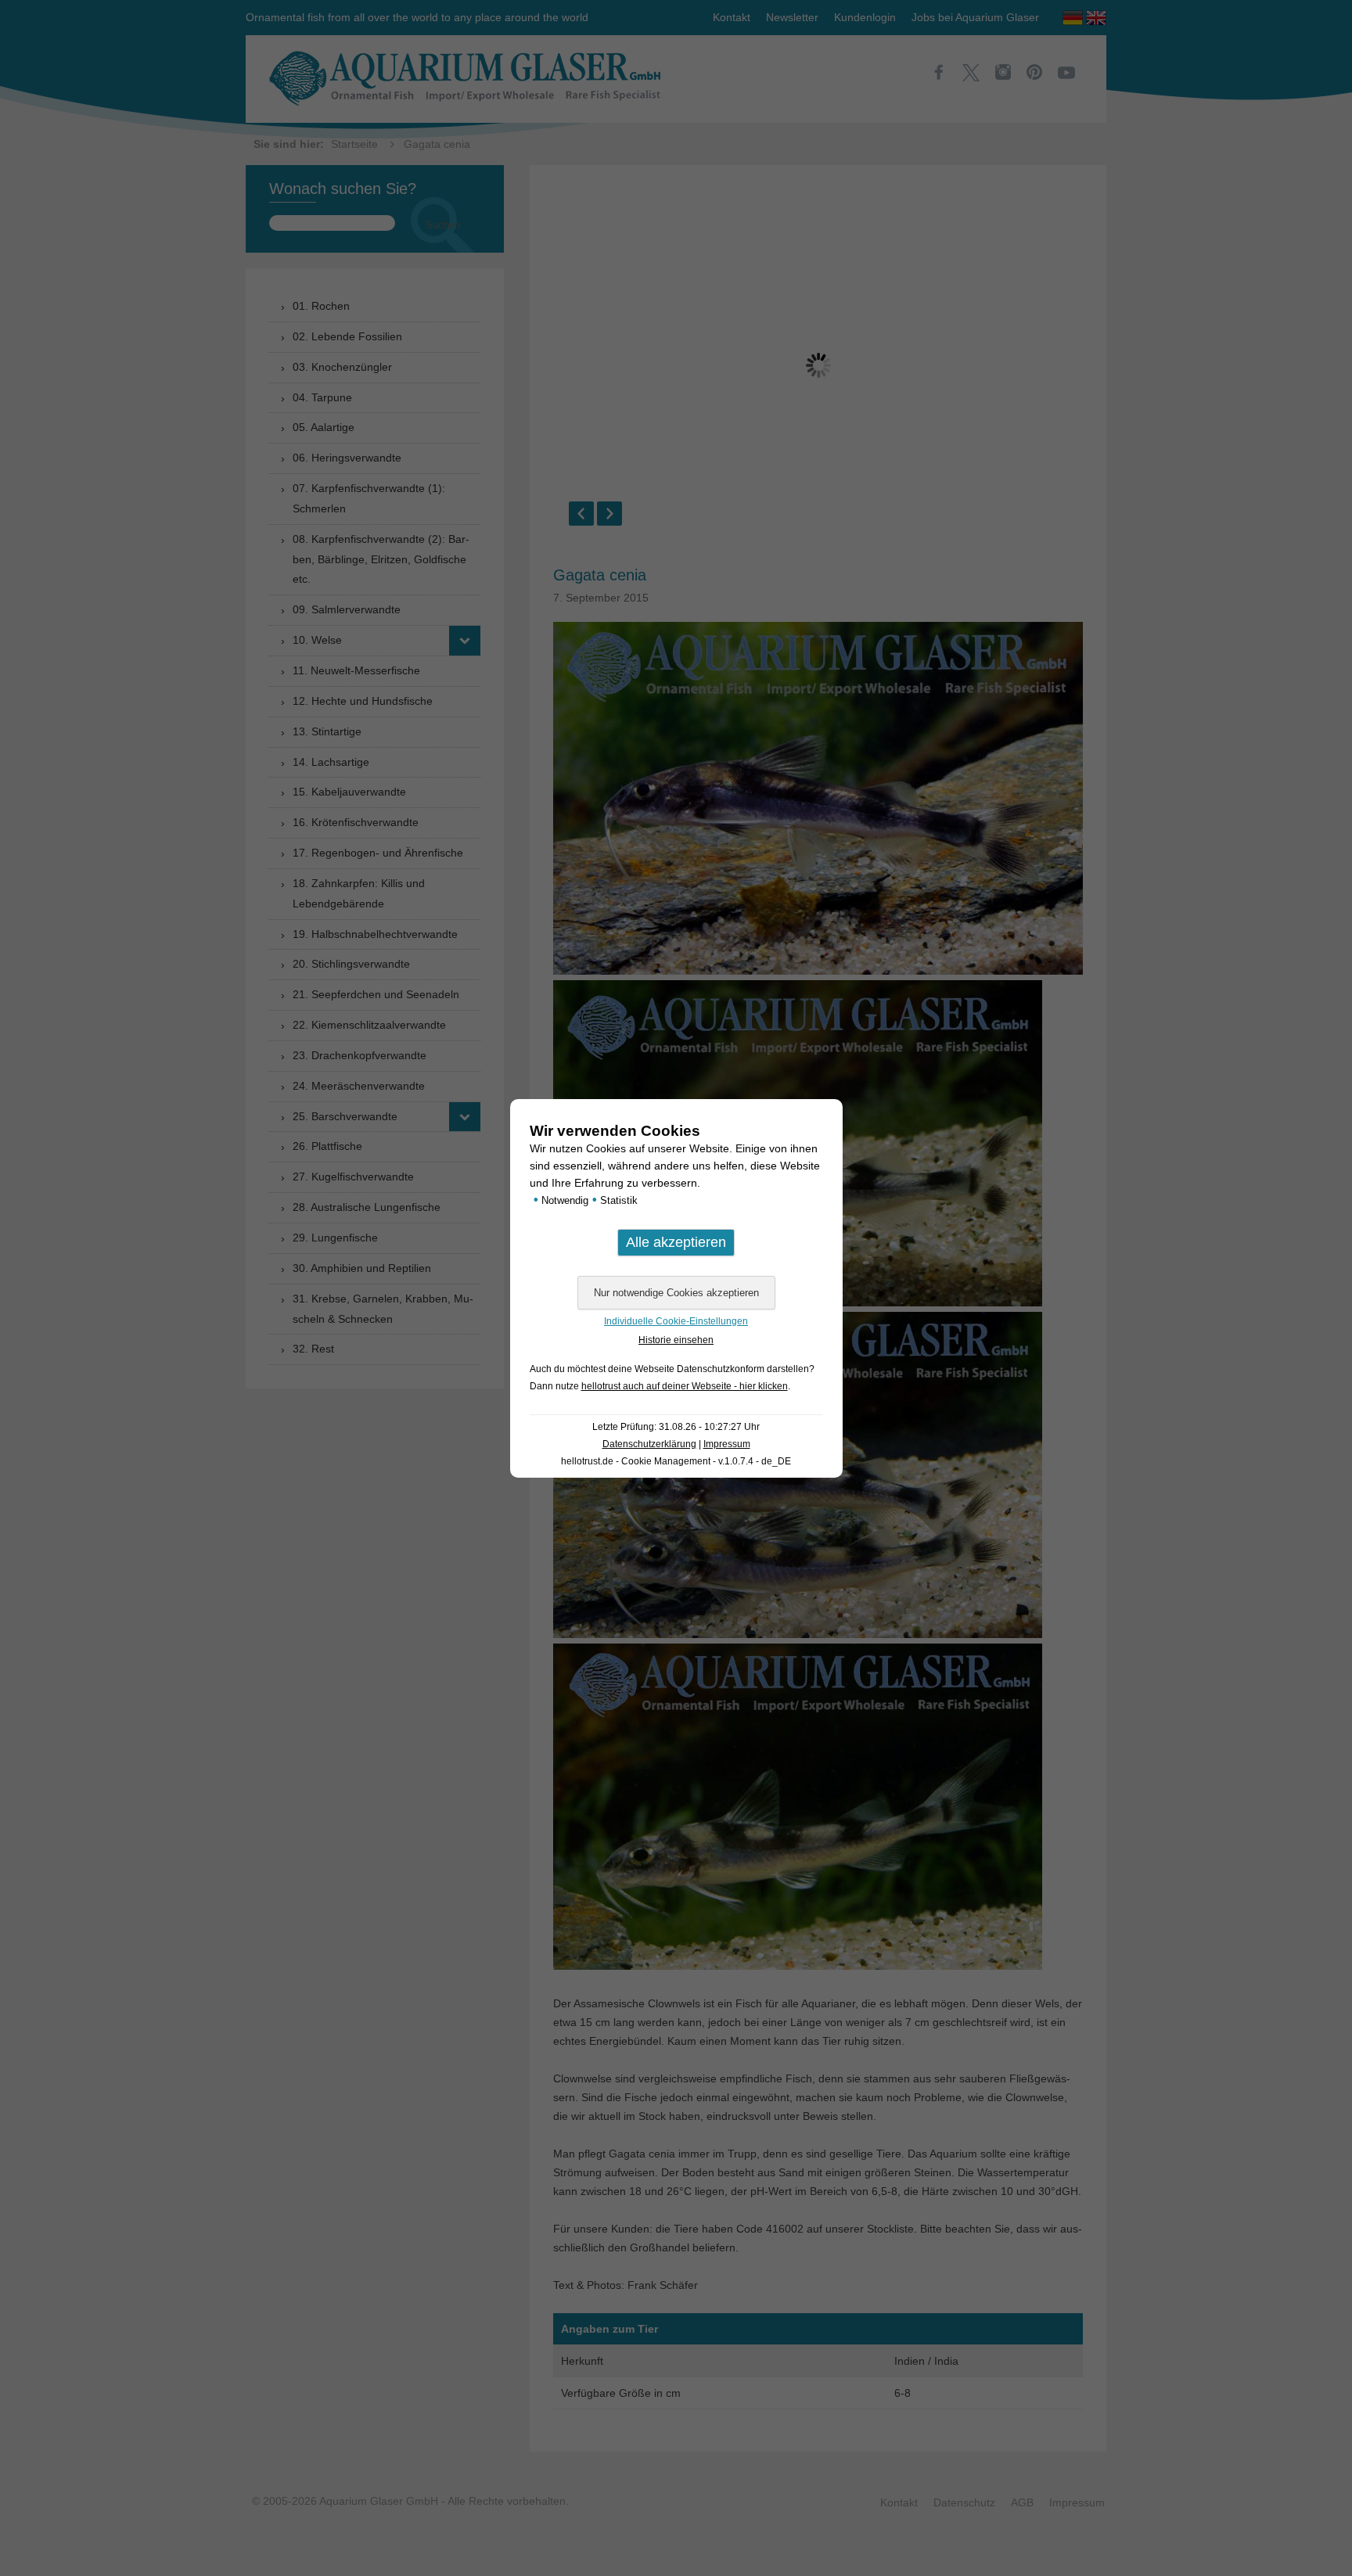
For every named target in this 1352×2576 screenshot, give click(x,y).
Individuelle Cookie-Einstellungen (676, 1321)
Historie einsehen (676, 1340)
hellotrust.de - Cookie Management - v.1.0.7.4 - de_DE (676, 1461)
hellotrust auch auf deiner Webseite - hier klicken (685, 1386)
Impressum (727, 1444)
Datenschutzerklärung (649, 1444)
